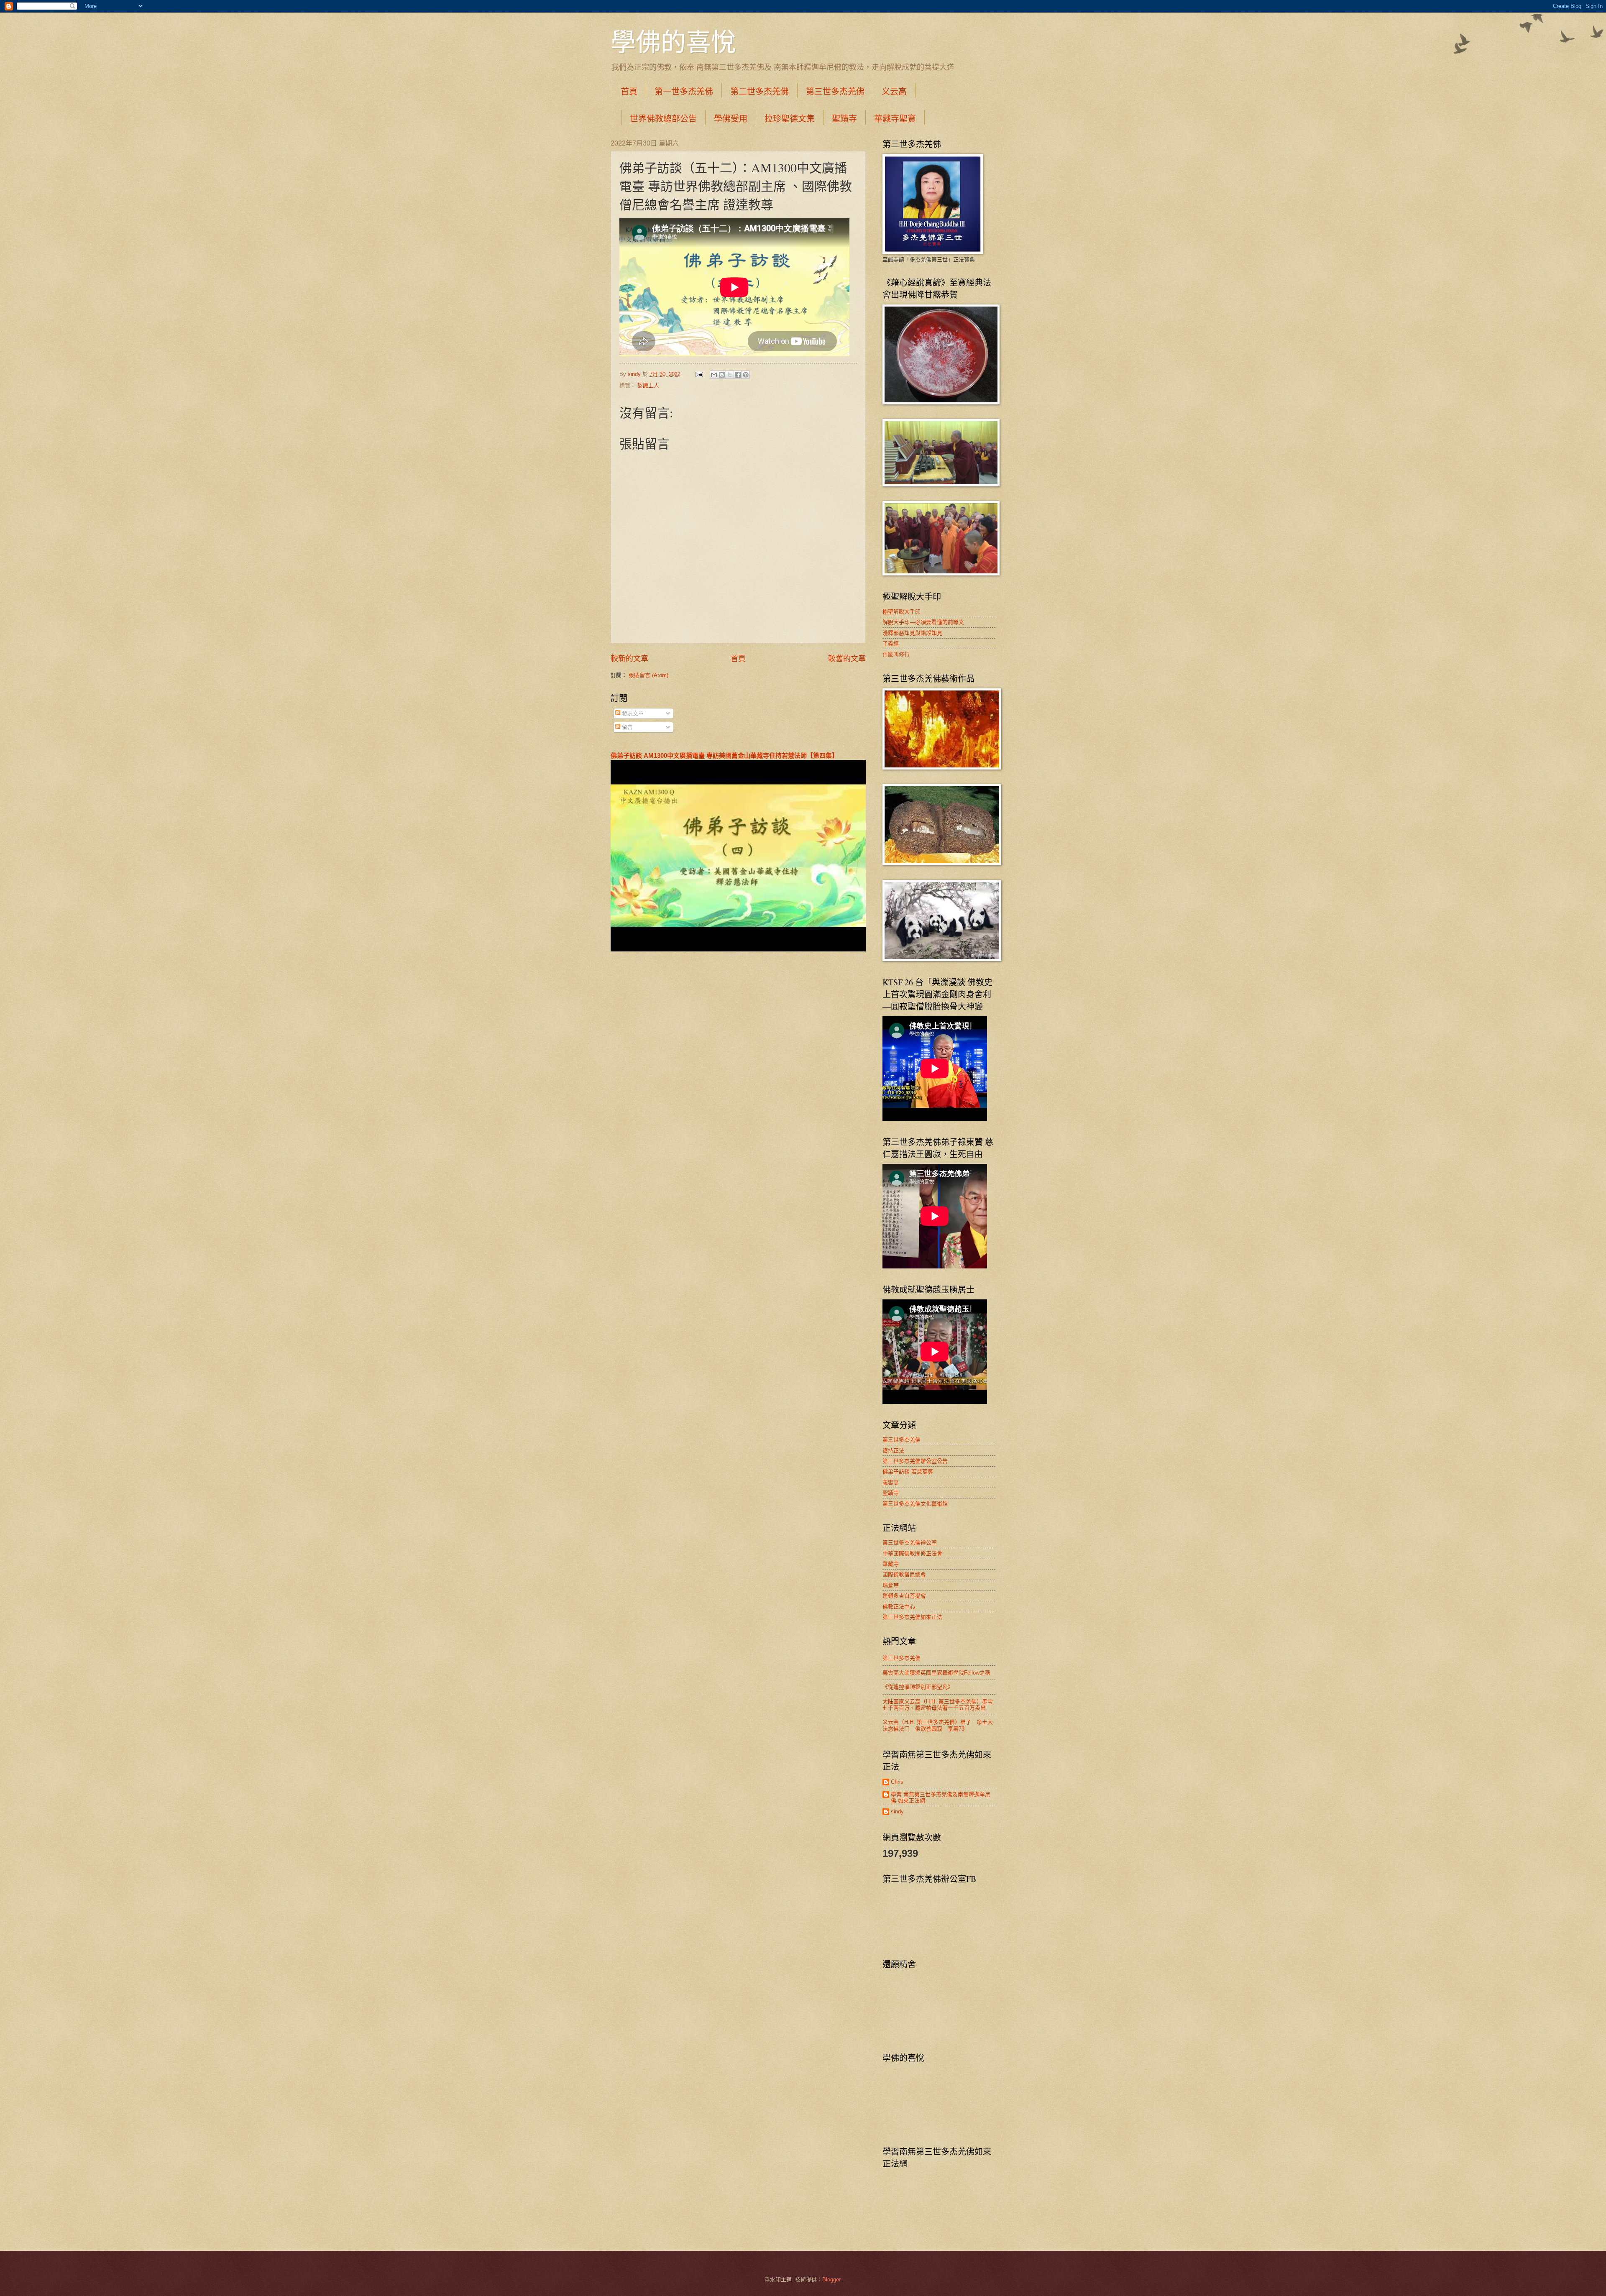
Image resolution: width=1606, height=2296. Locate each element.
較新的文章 (629, 659)
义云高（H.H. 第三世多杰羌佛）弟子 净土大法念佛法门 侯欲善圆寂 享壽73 (938, 1725)
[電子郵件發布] (699, 374)
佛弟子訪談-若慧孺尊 (908, 1471)
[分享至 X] (730, 375)
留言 (627, 727)
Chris (897, 1782)
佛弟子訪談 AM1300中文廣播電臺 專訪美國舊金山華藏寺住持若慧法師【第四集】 (724, 756)
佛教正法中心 (899, 1607)
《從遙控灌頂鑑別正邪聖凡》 (918, 1687)
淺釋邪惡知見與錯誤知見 (912, 633)
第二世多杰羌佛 (760, 91)
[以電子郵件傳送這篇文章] (714, 375)
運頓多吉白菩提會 (904, 1596)
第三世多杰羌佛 (835, 91)
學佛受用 (731, 119)
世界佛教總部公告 (663, 119)
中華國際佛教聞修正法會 (912, 1553)
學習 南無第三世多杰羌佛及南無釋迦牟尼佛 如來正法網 (941, 1797)
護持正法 (893, 1451)
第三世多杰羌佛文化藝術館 (915, 1504)
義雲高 (891, 1482)
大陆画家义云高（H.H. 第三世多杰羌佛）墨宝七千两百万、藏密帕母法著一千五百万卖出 (938, 1705)
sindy (897, 1811)
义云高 (894, 91)
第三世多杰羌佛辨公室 (910, 1543)
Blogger (831, 2279)
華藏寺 (891, 1564)
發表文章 (632, 713)
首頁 (629, 91)
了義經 (891, 643)
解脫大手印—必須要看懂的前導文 (923, 622)
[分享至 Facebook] (738, 375)
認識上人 (648, 385)
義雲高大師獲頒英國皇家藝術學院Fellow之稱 (936, 1673)
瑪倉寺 (891, 1585)
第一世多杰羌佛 (684, 91)
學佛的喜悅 (673, 41)
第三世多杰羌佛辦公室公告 (915, 1461)
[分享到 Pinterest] (746, 375)
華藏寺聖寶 (895, 119)
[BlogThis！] (722, 375)
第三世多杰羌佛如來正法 (912, 1617)
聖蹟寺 (844, 119)
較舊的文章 (847, 659)
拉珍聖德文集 (790, 119)
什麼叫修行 (896, 654)
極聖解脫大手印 (901, 612)
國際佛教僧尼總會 (904, 1574)
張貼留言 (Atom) (648, 675)
